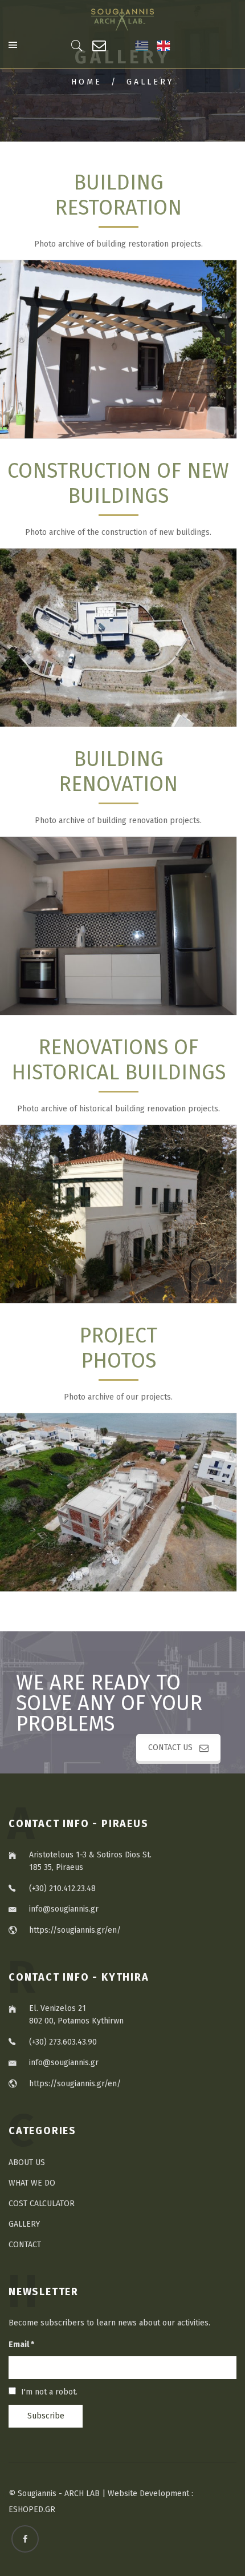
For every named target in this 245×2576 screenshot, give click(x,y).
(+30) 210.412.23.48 (62, 1888)
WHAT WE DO (32, 2183)
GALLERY (24, 2224)
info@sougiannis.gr (64, 1909)
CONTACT (25, 2245)
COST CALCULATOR (42, 2204)
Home (87, 82)
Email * (21, 2345)
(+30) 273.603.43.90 (63, 2042)
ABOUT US (27, 2162)
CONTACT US (170, 1747)
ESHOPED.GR (32, 2510)
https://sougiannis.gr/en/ (75, 1930)
